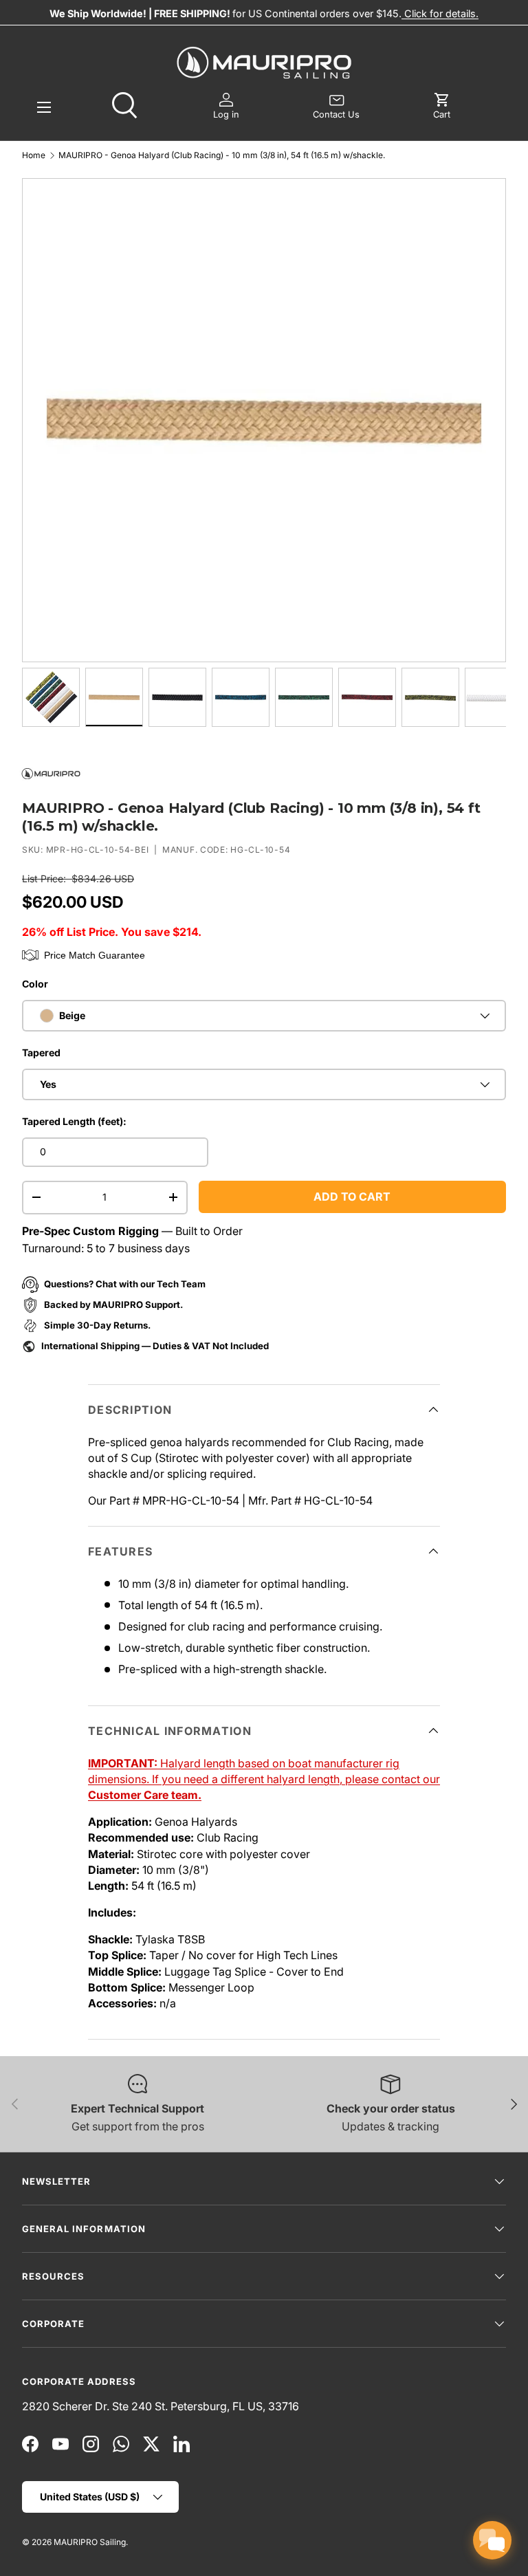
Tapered (41, 1052)
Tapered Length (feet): (74, 1121)
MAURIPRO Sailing (90, 2542)
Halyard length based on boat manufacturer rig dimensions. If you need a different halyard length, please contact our (264, 1779)
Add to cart (352, 1197)
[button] (442, 107)
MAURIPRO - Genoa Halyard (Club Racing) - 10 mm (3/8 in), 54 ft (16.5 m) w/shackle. (222, 155)
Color (35, 984)
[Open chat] (492, 2540)
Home (34, 155)
